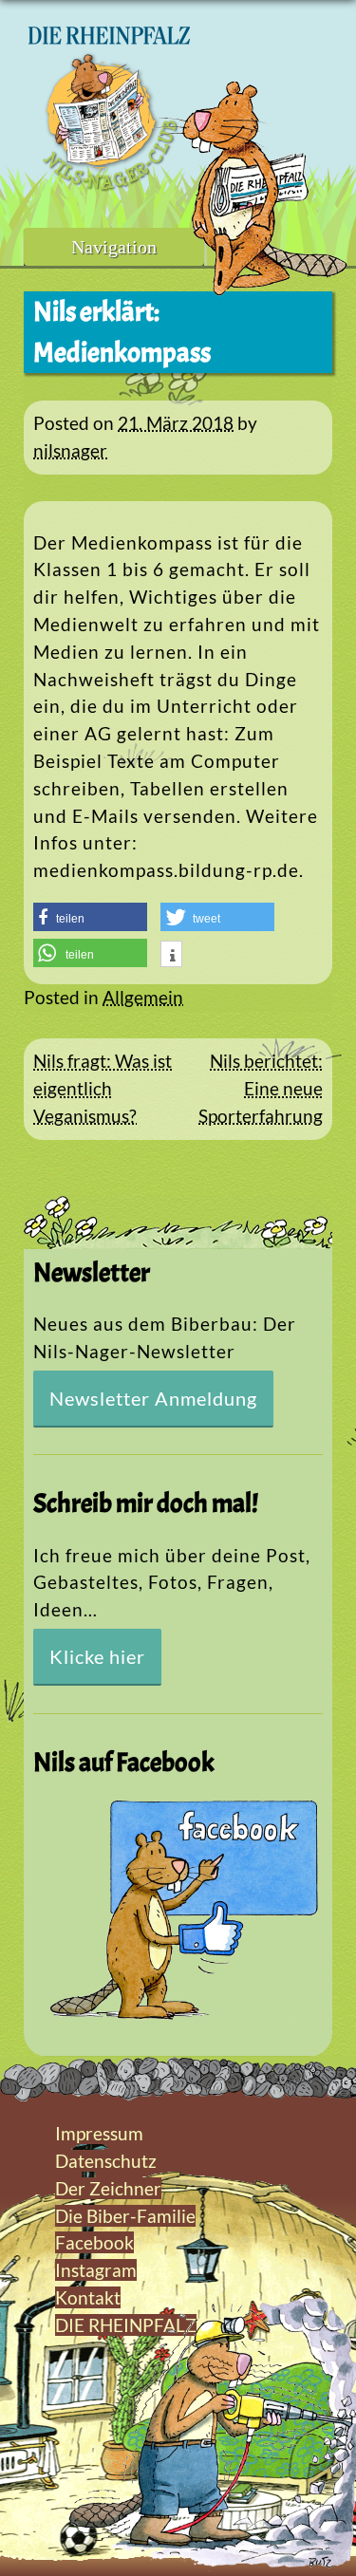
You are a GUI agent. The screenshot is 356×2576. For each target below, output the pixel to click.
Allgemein (143, 997)
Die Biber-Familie (125, 2216)
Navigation (114, 247)
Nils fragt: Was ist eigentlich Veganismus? (103, 1088)
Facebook (94, 2242)
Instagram (96, 2270)
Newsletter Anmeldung (153, 1398)
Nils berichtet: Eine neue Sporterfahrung (261, 1088)
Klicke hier (97, 1656)
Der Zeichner (108, 2188)
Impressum (99, 2133)
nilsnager (70, 450)
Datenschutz (106, 2161)
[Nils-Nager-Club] (109, 185)
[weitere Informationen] (171, 956)
